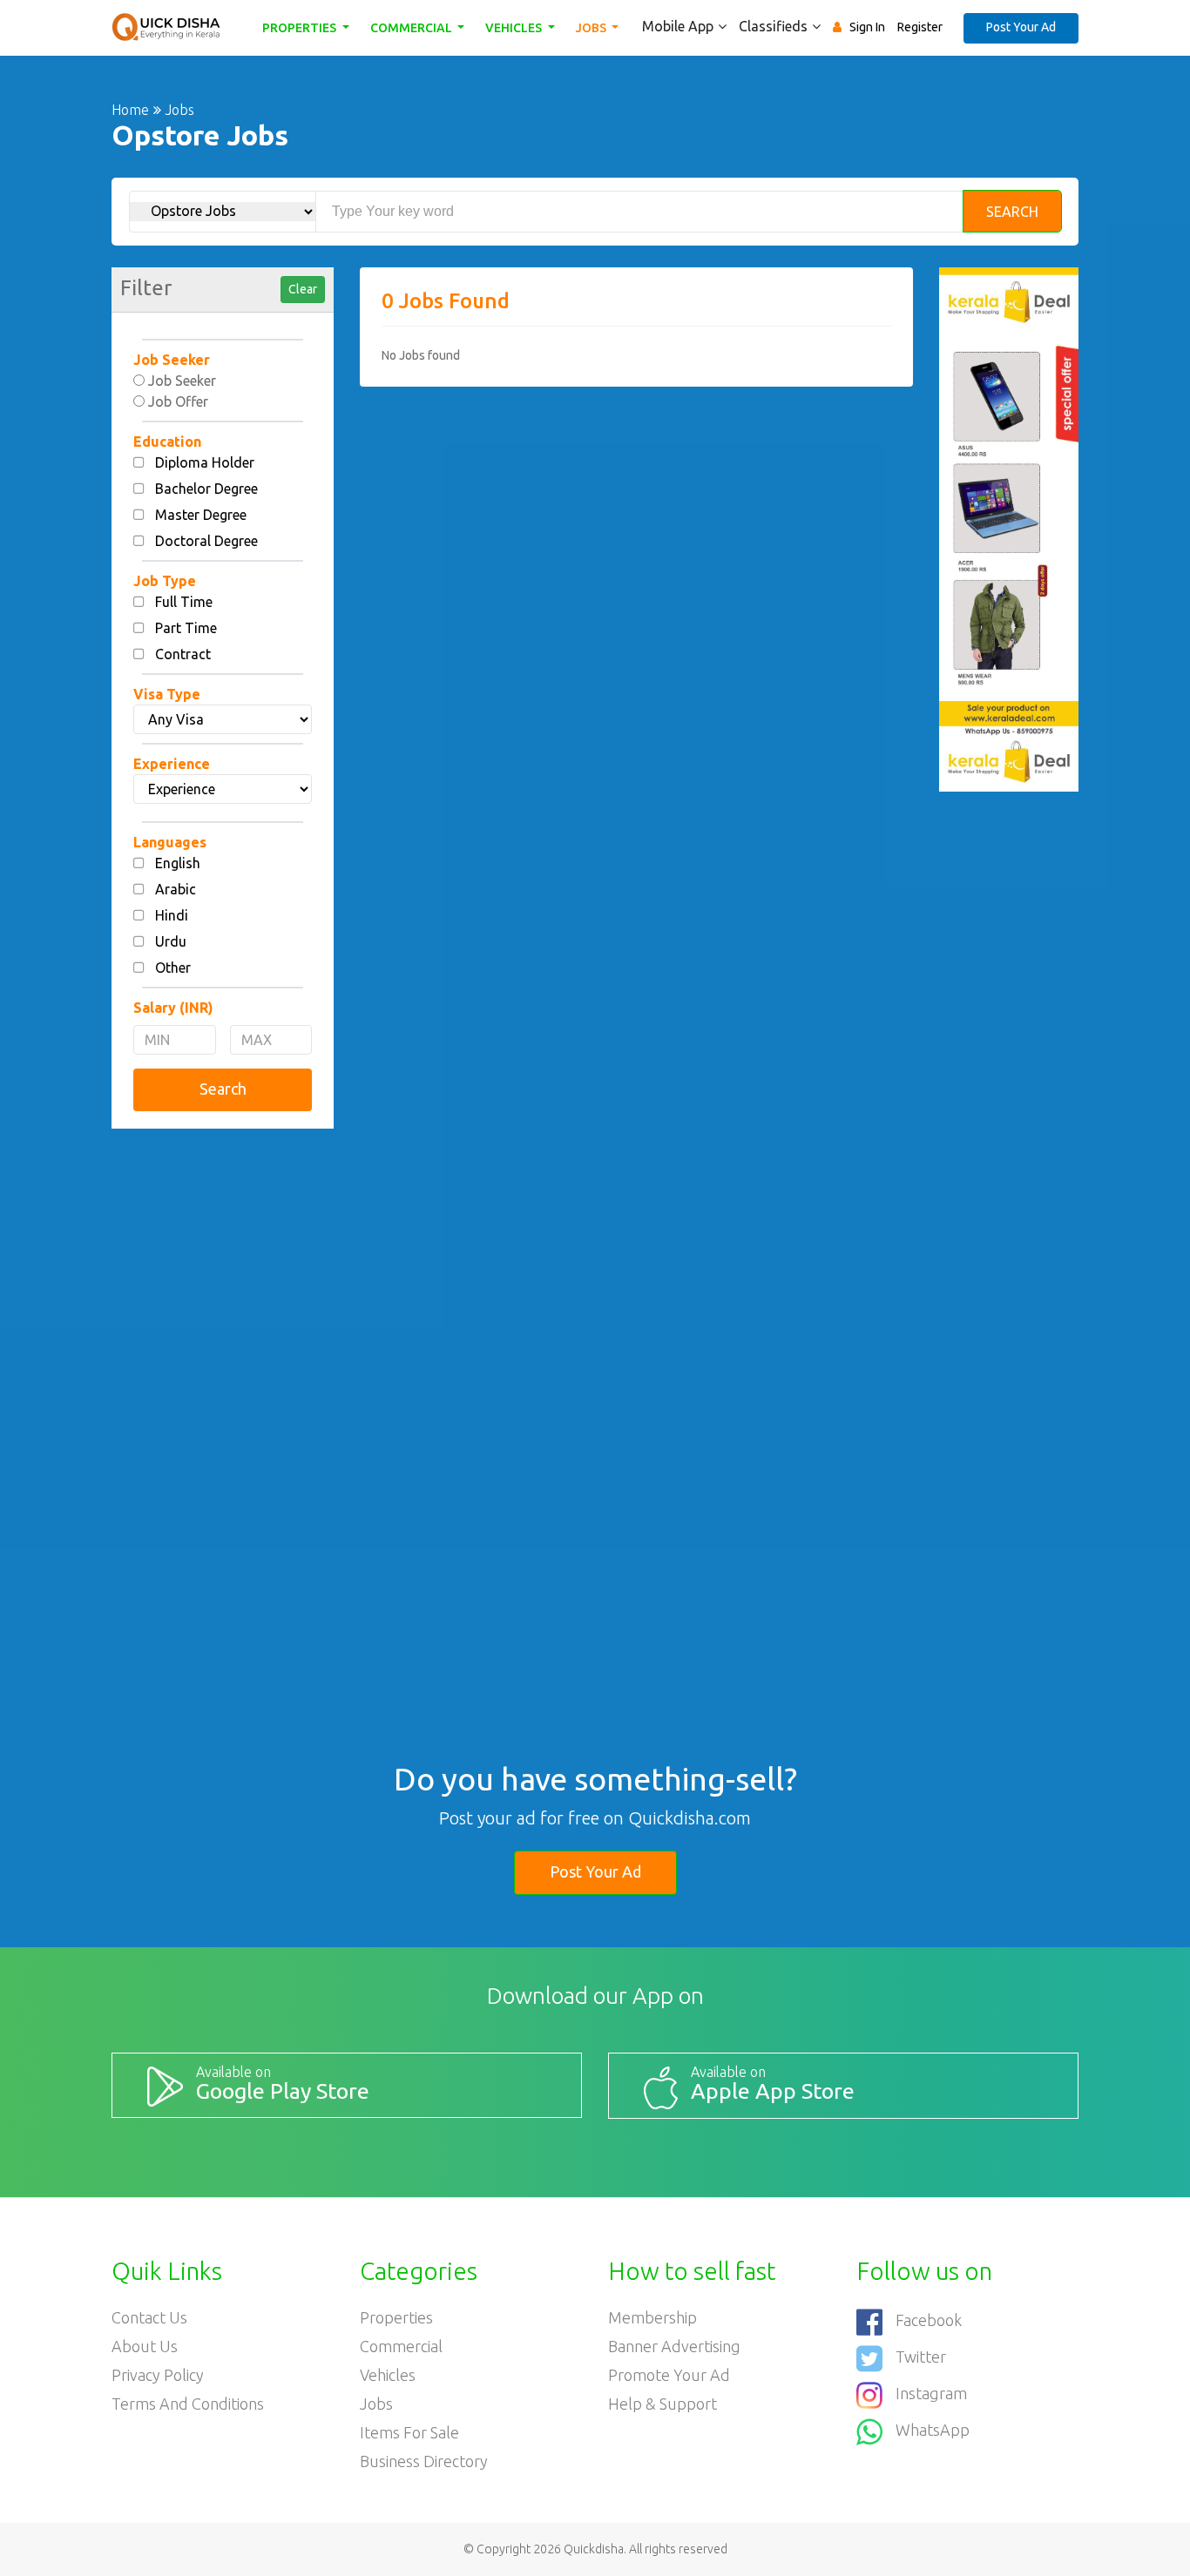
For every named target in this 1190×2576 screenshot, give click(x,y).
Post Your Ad (1021, 27)
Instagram (931, 2393)
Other (173, 968)
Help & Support (663, 2404)
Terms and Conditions (188, 2404)
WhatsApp (933, 2430)
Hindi (172, 915)
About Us (145, 2346)
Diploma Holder (205, 462)
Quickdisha (594, 2549)
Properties (301, 28)
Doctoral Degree (206, 541)
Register (920, 27)
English (178, 863)
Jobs (592, 28)
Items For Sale (409, 2432)
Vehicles (515, 28)
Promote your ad (669, 2375)
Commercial (412, 28)
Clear (303, 289)
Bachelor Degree (206, 489)
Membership (652, 2317)
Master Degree (201, 515)
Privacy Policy (158, 2375)
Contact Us (149, 2317)
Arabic (176, 889)
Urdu (171, 941)
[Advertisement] (223, 1407)
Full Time (184, 602)
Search (1012, 212)
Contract (183, 654)
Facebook (929, 2320)
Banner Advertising (674, 2346)
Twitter (921, 2357)
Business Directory (424, 2461)
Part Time (186, 628)
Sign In (867, 27)
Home (130, 110)
